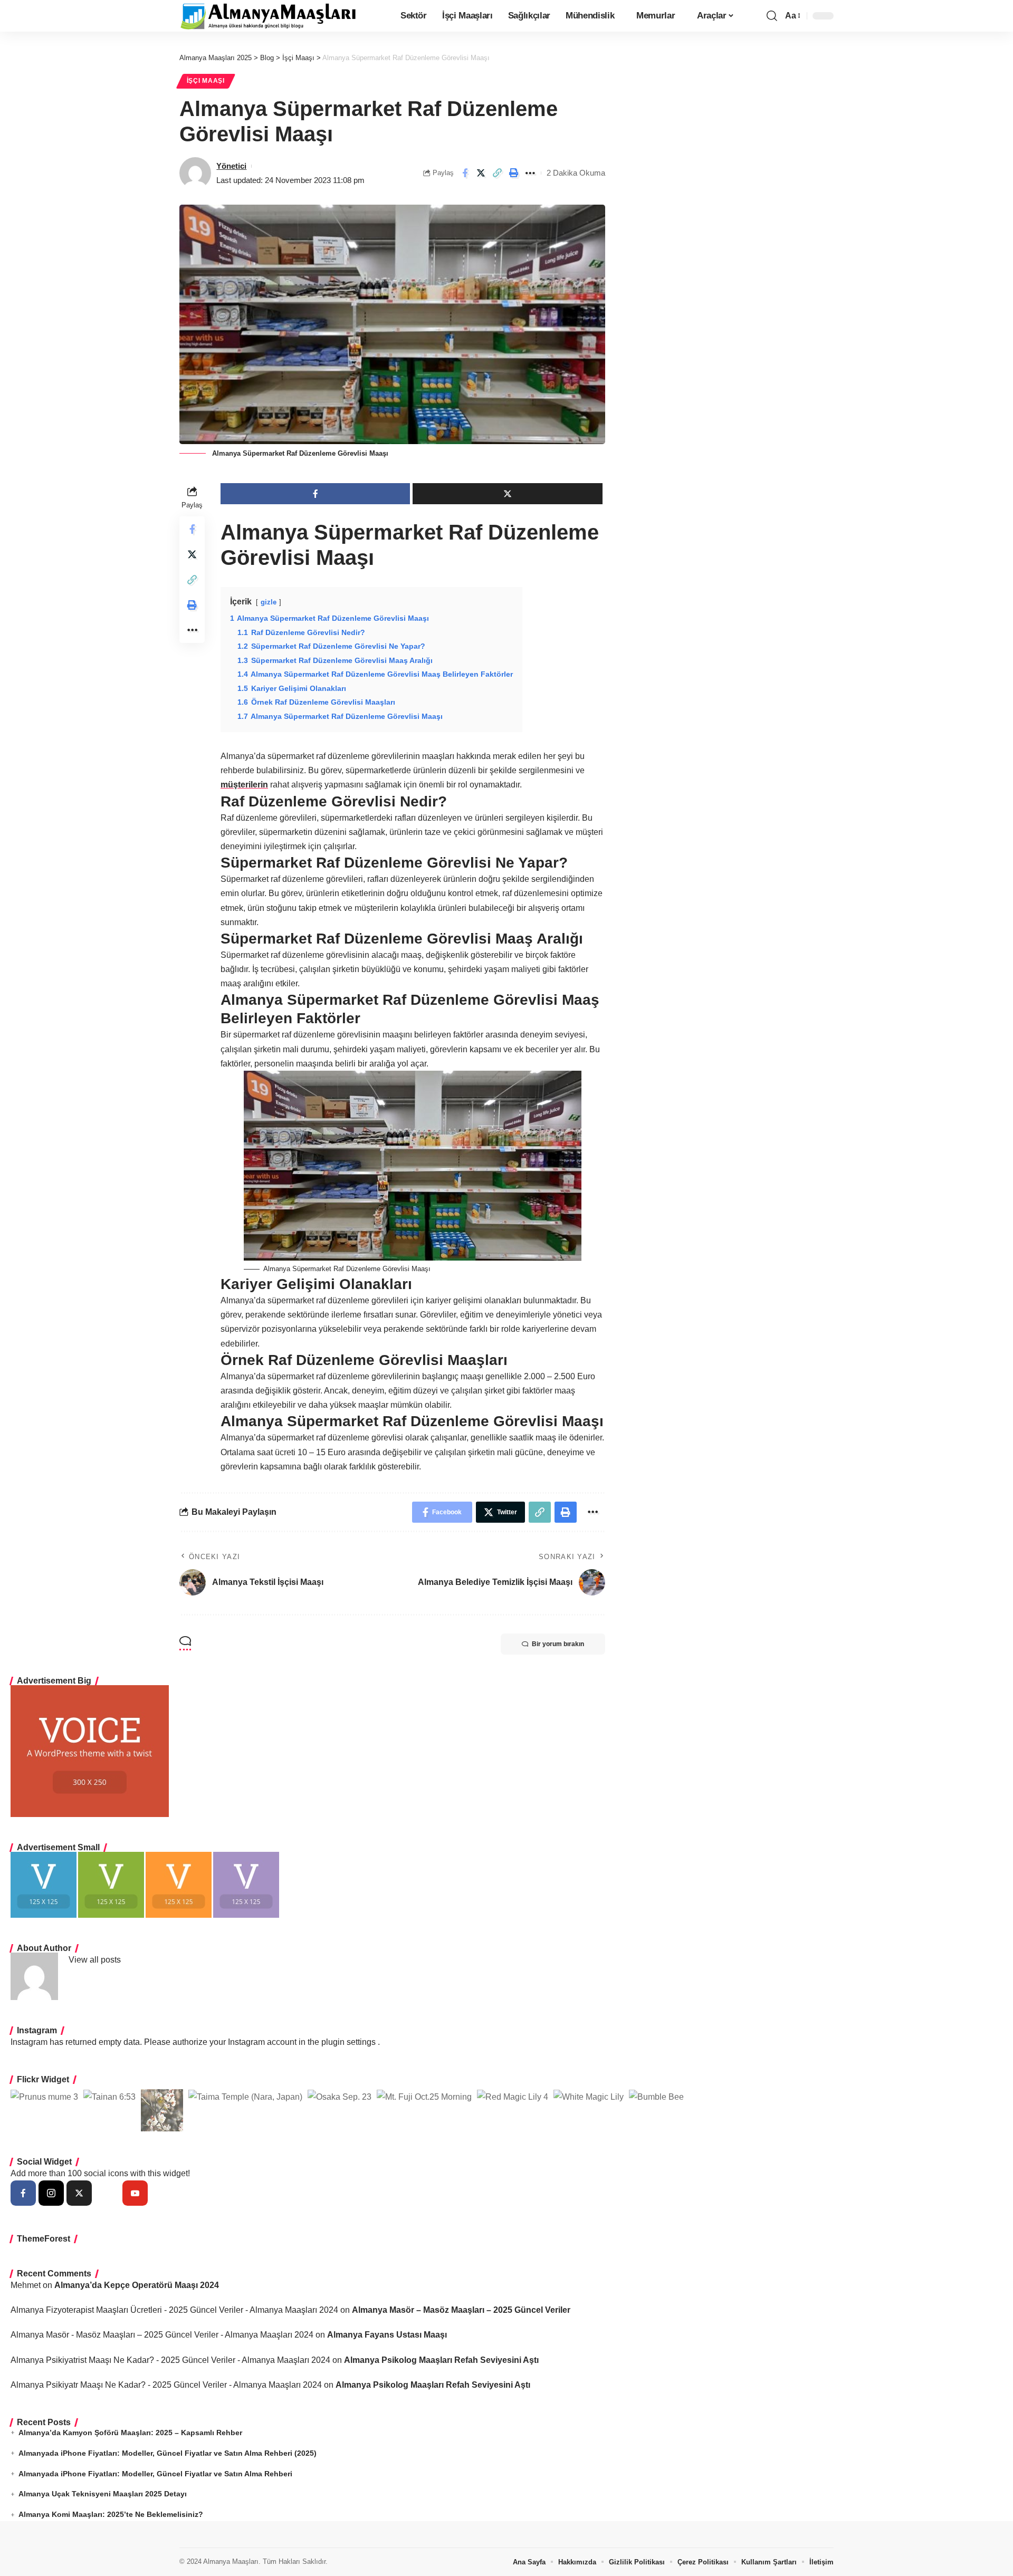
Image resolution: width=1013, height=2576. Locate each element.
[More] (530, 173)
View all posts (95, 1960)
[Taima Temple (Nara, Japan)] (245, 2097)
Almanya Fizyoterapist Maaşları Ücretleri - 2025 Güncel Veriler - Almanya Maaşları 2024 (174, 2310)
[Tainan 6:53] (109, 2097)
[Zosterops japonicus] (162, 2110)
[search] (772, 16)
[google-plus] (107, 2193)
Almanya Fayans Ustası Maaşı (387, 2335)
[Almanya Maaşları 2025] (268, 16)
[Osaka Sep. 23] (340, 2097)
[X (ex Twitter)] (79, 2193)
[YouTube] (135, 2193)
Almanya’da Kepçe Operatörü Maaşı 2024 (137, 2285)
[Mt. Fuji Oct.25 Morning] (424, 2097)
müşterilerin (244, 785)
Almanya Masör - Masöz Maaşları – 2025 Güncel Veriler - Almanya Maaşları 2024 (162, 2335)
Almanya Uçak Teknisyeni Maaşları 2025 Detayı (103, 2494)
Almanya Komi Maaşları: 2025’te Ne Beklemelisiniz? (111, 2514)
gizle (269, 602)
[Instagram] (51, 2193)
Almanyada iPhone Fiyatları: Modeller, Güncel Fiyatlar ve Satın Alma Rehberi (155, 2474)
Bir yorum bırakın (558, 1644)
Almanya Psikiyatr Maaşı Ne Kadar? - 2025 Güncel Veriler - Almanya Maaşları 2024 (166, 2385)
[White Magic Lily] (589, 2097)
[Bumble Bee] (656, 2097)
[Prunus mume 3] (44, 2097)
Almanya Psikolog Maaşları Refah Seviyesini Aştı (441, 2360)
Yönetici (231, 166)
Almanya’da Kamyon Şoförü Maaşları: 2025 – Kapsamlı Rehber (130, 2433)
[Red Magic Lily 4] (513, 2097)
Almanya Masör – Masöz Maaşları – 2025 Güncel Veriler (461, 2310)
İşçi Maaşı (206, 81)
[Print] (514, 173)
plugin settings (350, 2042)
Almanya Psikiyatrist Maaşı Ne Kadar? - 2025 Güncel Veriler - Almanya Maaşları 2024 (170, 2360)
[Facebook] (23, 2193)
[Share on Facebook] (465, 173)
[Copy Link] (498, 173)
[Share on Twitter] (481, 173)
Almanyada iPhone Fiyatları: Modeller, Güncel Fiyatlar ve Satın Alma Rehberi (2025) (168, 2453)
